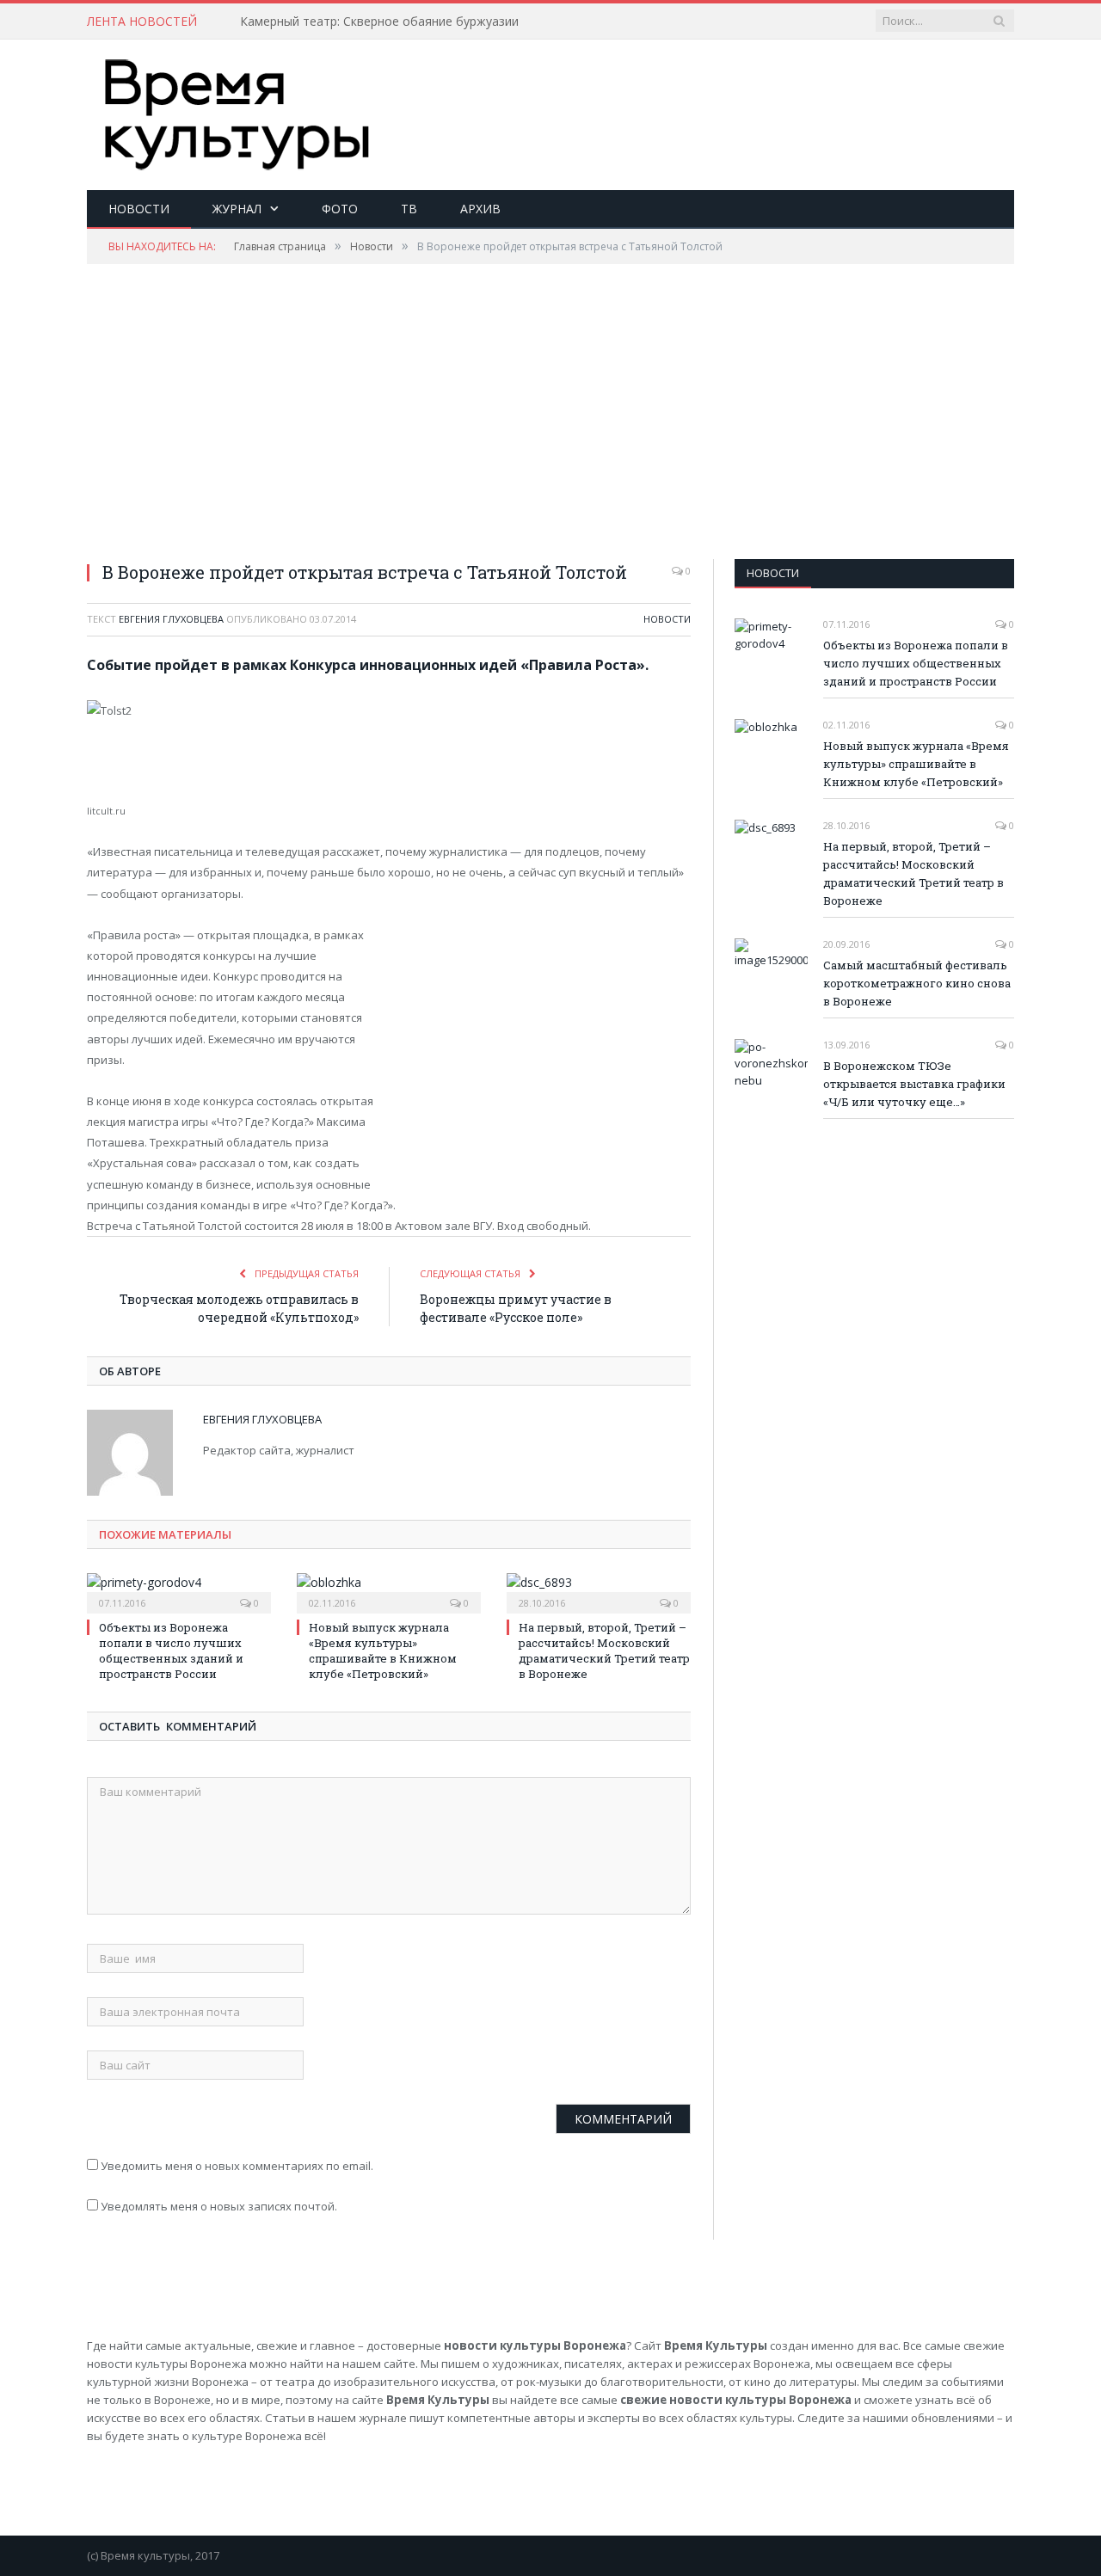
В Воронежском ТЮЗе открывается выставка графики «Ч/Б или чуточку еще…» (914, 1084)
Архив (480, 209)
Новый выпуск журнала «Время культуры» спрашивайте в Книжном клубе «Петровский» (383, 1651)
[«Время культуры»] (237, 111)
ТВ (409, 209)
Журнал (237, 209)
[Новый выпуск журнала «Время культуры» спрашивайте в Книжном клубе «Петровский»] (389, 1591)
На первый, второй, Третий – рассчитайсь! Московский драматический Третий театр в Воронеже (604, 1651)
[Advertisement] (701, 95)
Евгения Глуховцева (171, 619)
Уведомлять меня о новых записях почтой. (219, 2206)
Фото (340, 209)
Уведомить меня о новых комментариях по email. (237, 2166)
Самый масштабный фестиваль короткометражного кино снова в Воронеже (917, 983)
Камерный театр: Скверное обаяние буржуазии (379, 22)
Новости (139, 209)
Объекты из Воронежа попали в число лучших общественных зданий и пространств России (171, 1651)
